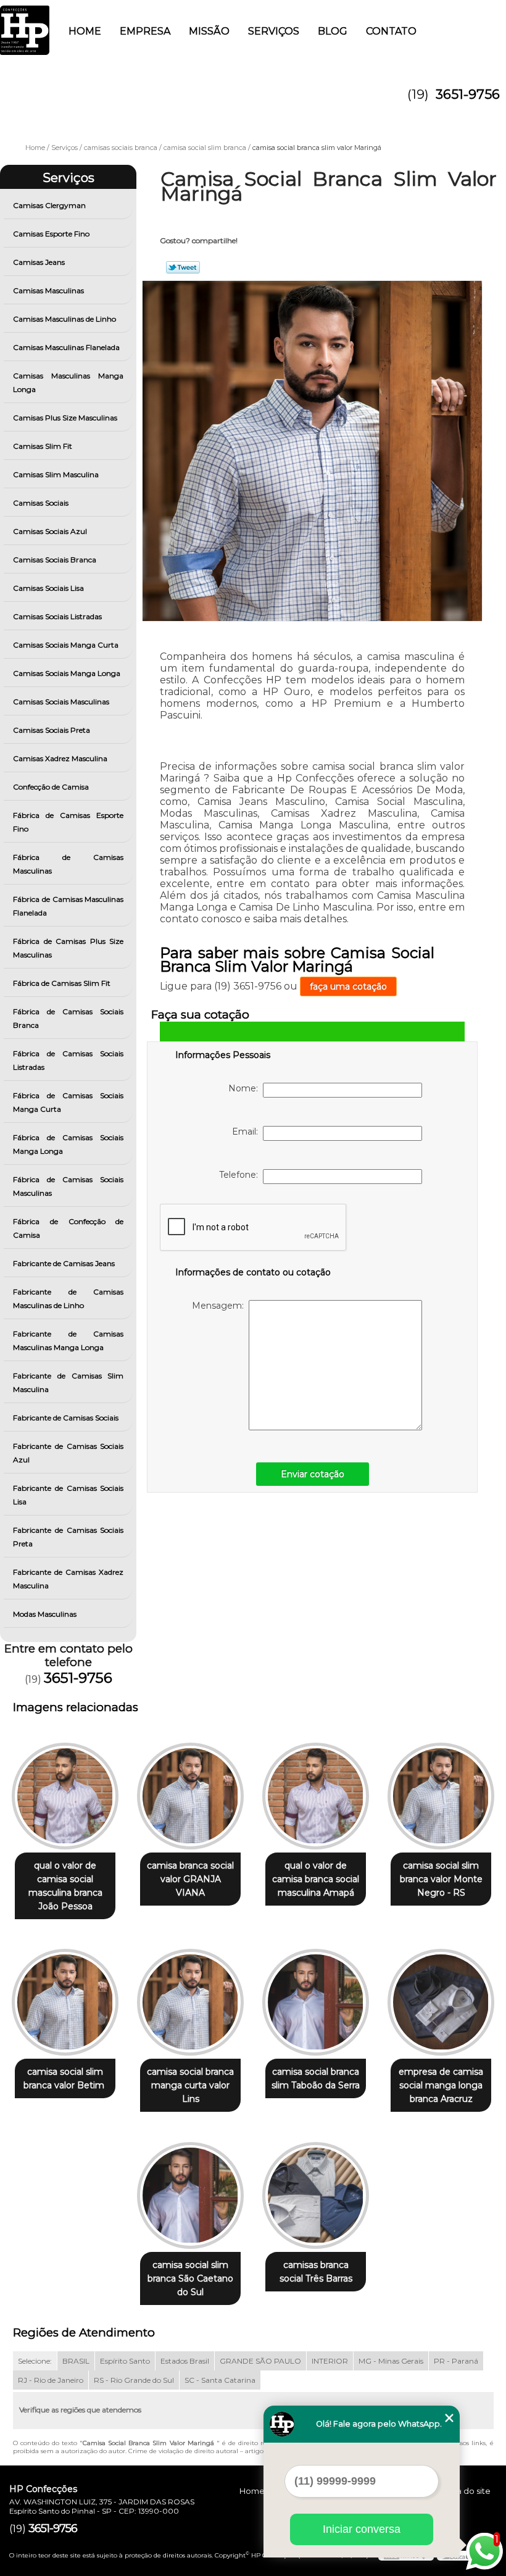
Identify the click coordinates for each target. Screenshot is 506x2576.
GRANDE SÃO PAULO (260, 2361)
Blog (333, 31)
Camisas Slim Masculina (56, 474)
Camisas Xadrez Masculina (60, 758)
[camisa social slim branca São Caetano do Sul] (190, 2190)
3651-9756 (468, 94)
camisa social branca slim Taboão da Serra (316, 2078)
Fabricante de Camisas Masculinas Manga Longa (68, 1340)
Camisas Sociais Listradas (57, 616)
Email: (247, 1132)
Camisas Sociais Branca (55, 560)
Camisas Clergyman (49, 205)
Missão (209, 31)
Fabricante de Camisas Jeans (64, 1263)
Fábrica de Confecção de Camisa (68, 1228)
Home (85, 31)
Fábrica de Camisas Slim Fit (62, 983)
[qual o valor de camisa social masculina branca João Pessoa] (65, 1791)
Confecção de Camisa (51, 787)
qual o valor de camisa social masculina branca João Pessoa (65, 1886)
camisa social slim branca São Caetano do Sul (190, 2278)
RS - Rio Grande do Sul (134, 2380)
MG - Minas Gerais (391, 2361)
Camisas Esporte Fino (51, 234)
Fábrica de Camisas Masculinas (68, 864)
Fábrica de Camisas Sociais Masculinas (68, 1186)
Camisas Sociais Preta (52, 730)
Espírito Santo (125, 2361)
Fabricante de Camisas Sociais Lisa (68, 1495)
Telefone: (241, 1175)
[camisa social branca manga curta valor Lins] (190, 1997)
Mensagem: (220, 1306)
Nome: (246, 1088)
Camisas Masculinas (48, 290)
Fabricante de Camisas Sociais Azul (68, 1453)
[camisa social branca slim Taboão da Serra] (316, 1997)
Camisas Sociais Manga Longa (67, 673)
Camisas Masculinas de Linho (64, 319)
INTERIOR (330, 2361)
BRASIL (76, 2361)
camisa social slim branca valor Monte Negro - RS (441, 1879)
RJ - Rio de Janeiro (51, 2380)
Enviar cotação (313, 1474)
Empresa (145, 31)
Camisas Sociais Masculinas (61, 702)
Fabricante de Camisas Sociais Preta (68, 1537)
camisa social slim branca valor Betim (65, 2078)
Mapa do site (465, 2491)
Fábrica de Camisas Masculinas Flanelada (68, 906)
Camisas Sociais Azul (50, 531)
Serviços (274, 31)
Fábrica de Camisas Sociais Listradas (68, 1060)
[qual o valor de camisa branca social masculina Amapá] (316, 1791)
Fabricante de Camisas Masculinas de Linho (68, 1298)
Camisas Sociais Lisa (48, 588)
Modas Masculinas (45, 1614)
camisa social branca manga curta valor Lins (190, 2085)
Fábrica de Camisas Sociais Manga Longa (68, 1144)
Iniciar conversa (362, 2529)
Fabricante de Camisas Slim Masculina (68, 1382)
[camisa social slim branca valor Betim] (65, 1997)
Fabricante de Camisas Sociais (66, 1418)
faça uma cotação (348, 986)
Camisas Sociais (41, 503)
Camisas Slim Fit (43, 446)
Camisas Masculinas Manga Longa (68, 382)
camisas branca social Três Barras (316, 2272)
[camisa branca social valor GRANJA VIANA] (190, 1791)
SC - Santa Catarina (220, 2380)
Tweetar (183, 267)
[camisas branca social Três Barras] (316, 2190)
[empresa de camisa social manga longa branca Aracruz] (441, 1997)
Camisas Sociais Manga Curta (66, 645)
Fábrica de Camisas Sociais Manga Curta (68, 1102)
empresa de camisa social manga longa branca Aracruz (441, 2085)
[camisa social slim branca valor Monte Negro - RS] (441, 1791)
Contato (391, 31)
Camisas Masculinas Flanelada (66, 347)
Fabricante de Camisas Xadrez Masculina (68, 1579)
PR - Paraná (456, 2361)
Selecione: (35, 2361)
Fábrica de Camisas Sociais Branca (68, 1018)
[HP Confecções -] (25, 25)
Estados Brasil (185, 2361)
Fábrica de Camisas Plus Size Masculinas (68, 948)
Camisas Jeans (39, 262)
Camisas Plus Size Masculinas (65, 418)
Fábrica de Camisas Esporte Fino (68, 822)
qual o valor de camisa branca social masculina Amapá (316, 1879)
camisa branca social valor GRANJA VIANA (190, 1879)
